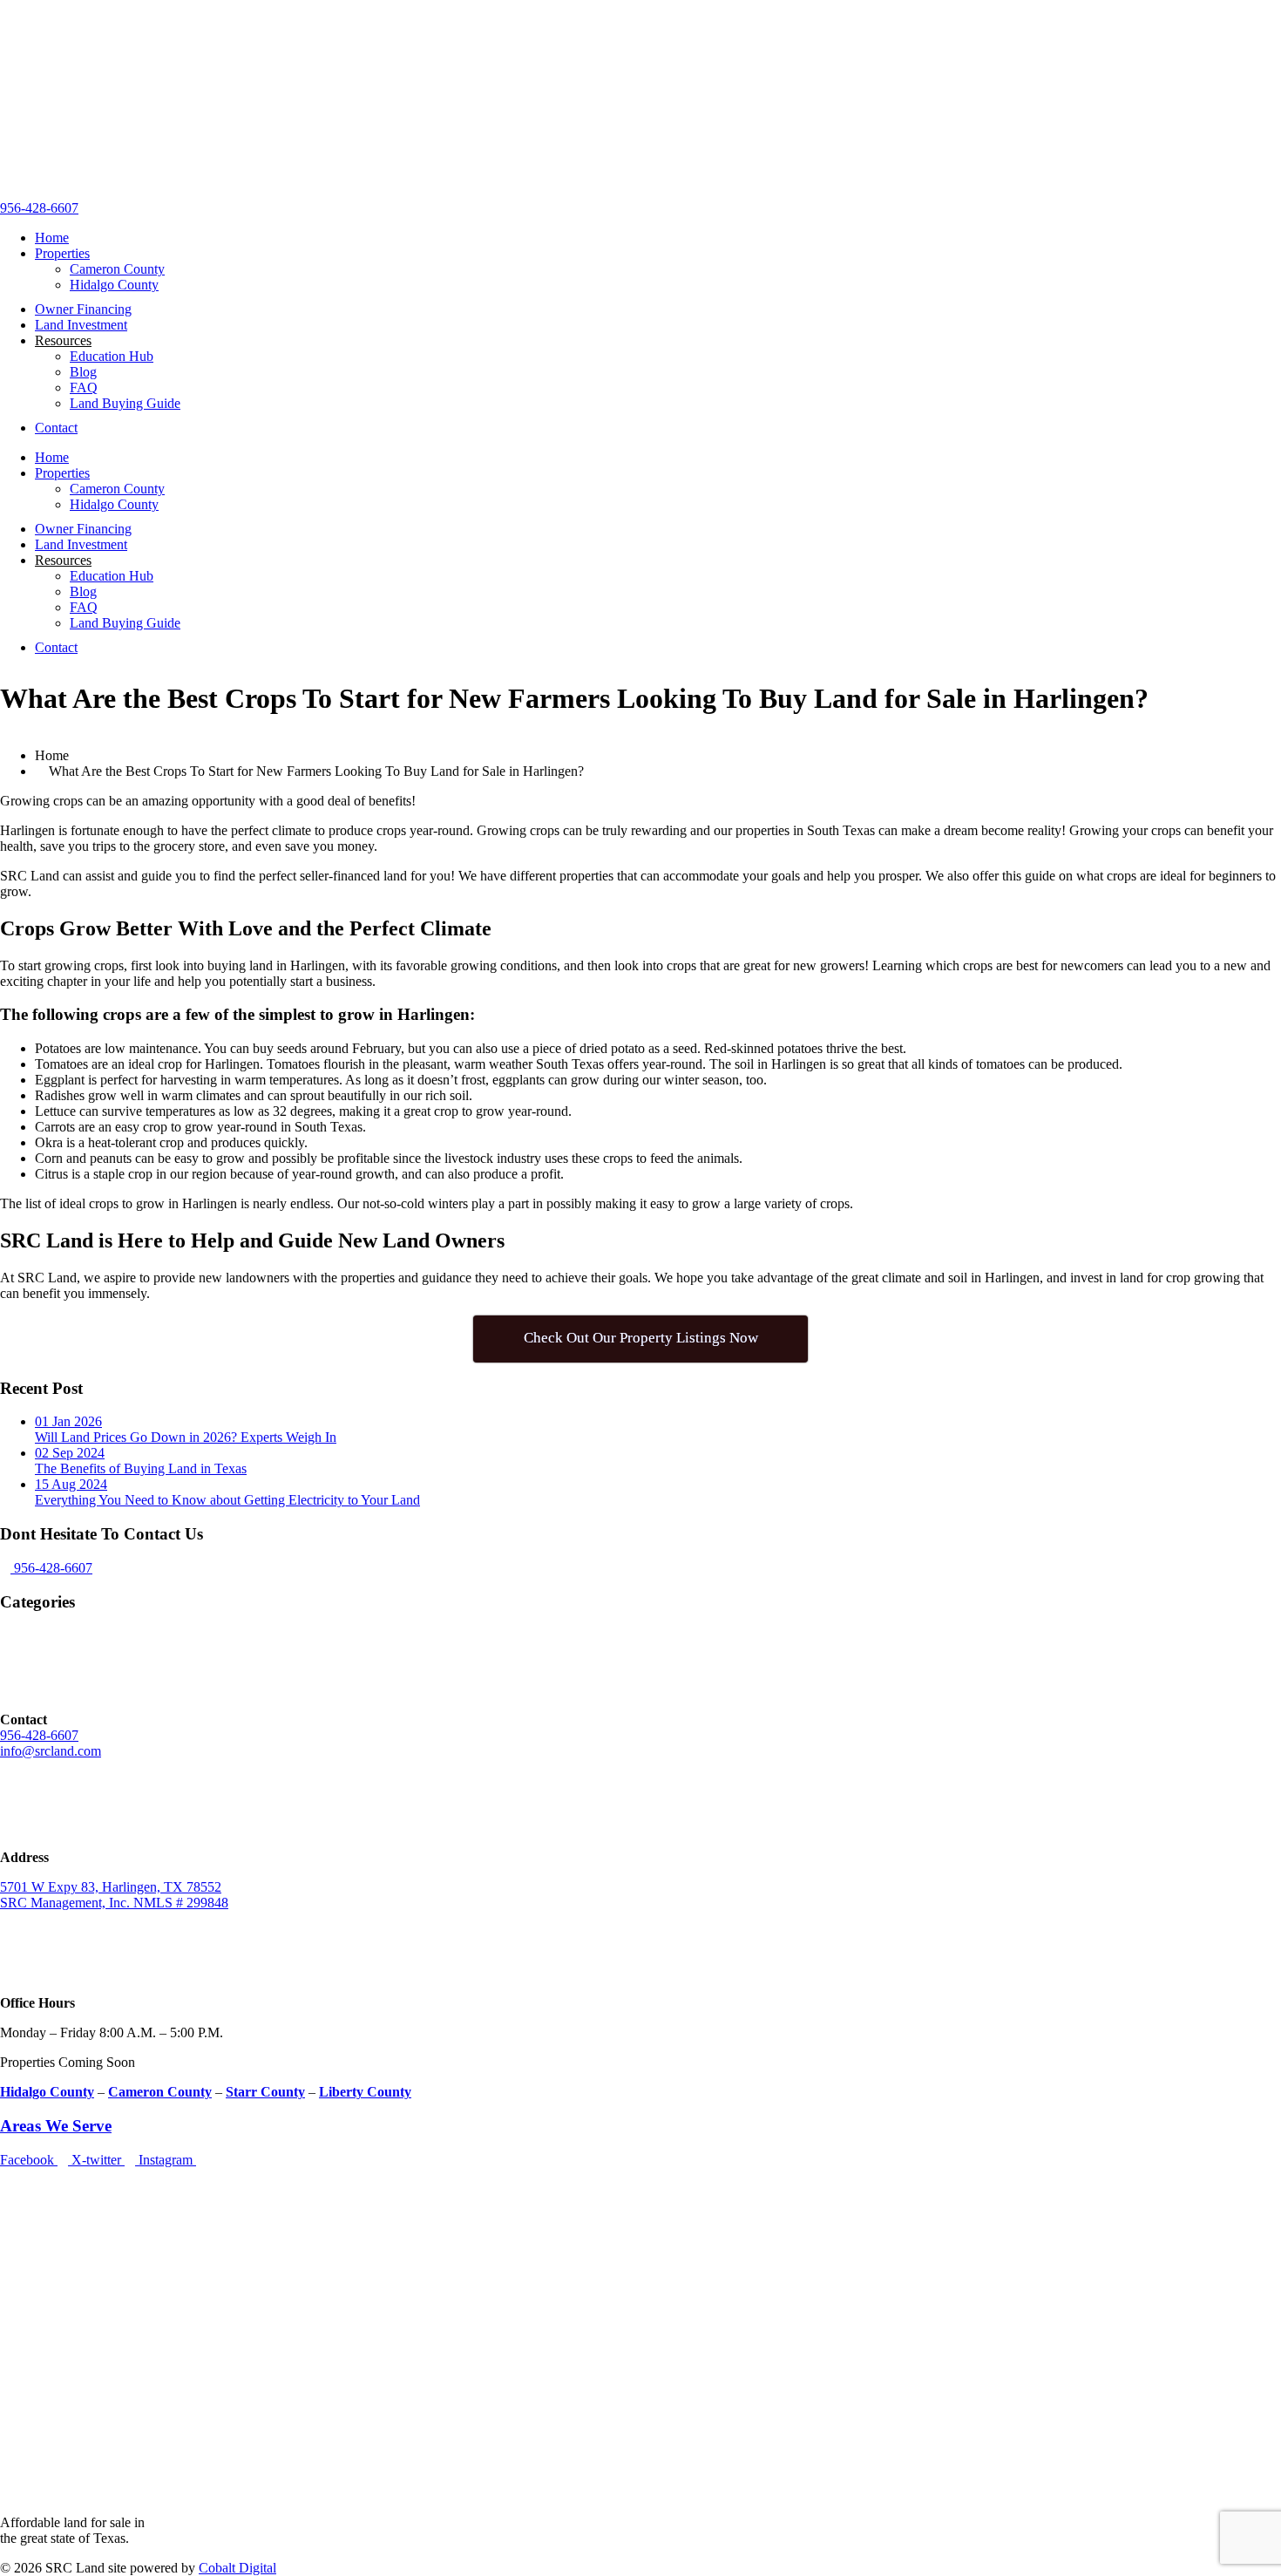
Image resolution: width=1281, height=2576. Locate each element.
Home (52, 238)
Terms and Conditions (61, 2264)
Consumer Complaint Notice (79, 2235)
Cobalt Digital (237, 2568)
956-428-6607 (39, 208)
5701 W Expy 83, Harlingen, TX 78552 (111, 1887)
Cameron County (117, 269)
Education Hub (112, 356)
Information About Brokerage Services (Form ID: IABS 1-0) (167, 2175)
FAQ (84, 387)
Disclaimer (30, 2310)
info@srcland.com (51, 1751)
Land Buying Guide (125, 403)
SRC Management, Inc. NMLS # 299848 (114, 1903)
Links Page (31, 2339)
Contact (56, 428)
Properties (62, 253)
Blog (83, 372)
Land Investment (81, 325)
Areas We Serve (56, 2126)
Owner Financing (83, 309)
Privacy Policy (40, 2294)
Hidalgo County (114, 285)
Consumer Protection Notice (78, 2205)
